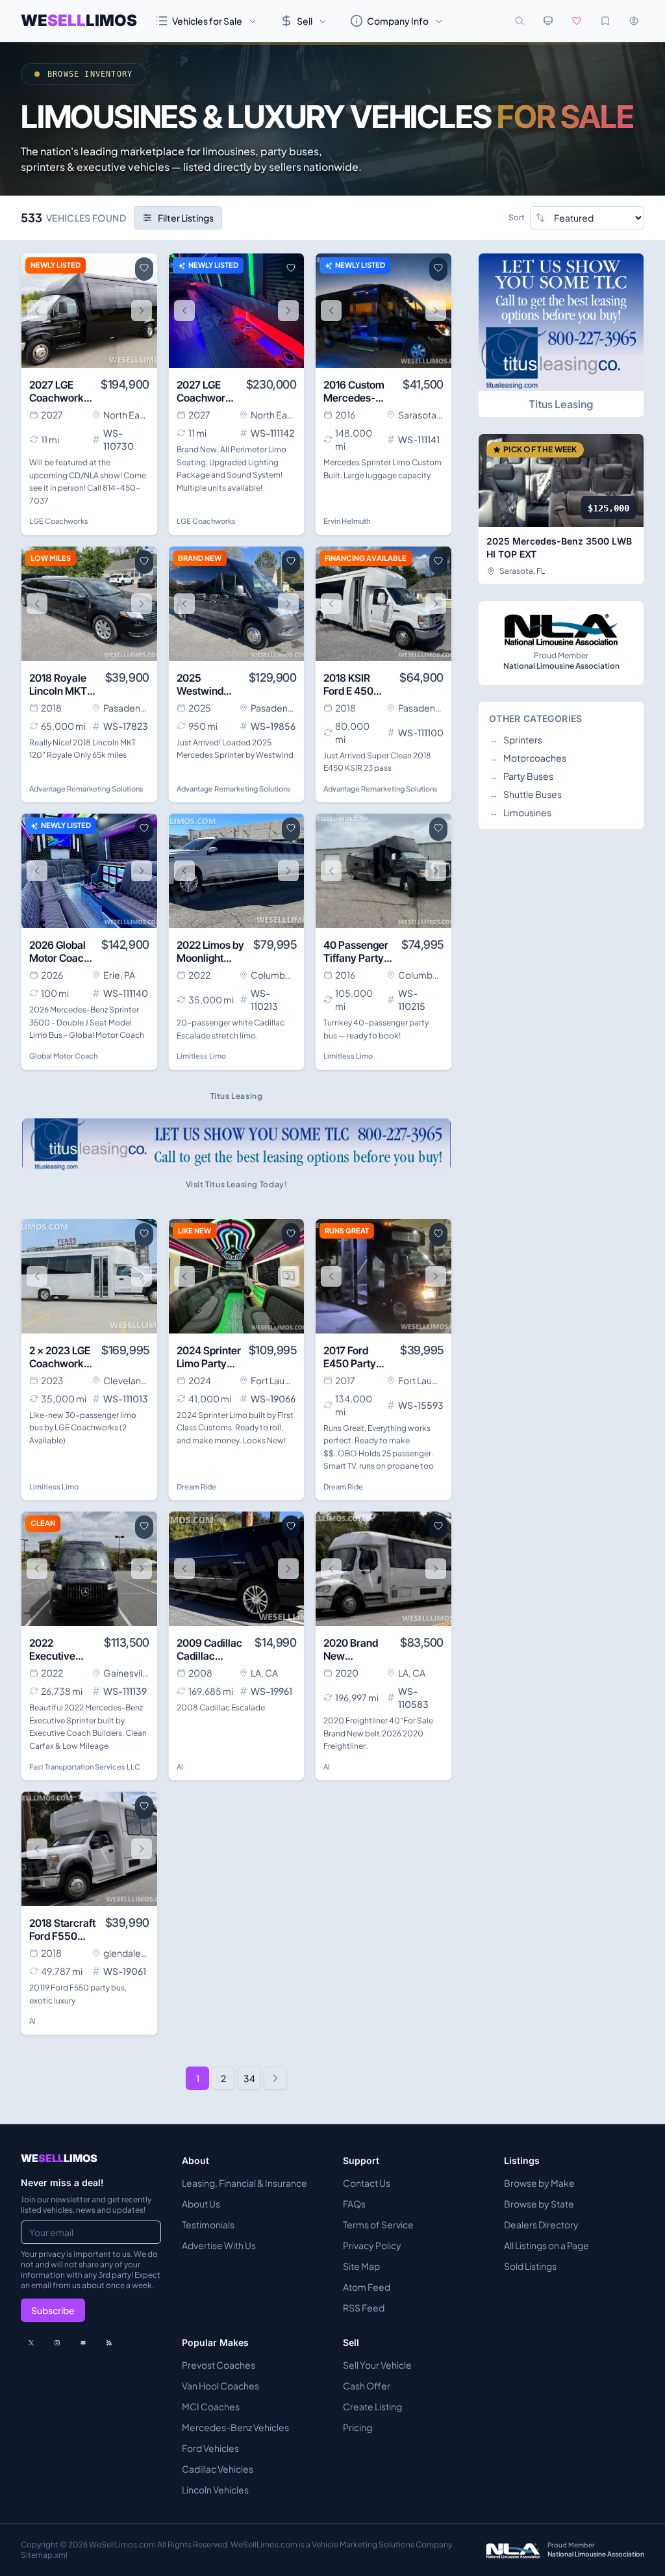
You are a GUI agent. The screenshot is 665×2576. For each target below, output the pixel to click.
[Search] (520, 21)
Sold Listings (530, 2266)
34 (249, 2078)
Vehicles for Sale (207, 21)
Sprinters (516, 740)
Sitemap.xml (44, 2555)
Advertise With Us (219, 2245)
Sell (305, 21)
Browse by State (539, 2204)
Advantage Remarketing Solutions (86, 789)
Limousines (520, 812)
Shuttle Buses (525, 794)
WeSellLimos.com (123, 2544)
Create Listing (372, 2406)
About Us (201, 2204)
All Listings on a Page (546, 2245)
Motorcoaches (528, 758)
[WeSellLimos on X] (31, 2343)
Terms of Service (378, 2224)
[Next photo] (142, 311)
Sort (517, 217)
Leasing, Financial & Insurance (245, 2183)
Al (180, 1767)
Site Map (361, 2266)
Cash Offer (367, 2386)
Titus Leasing (561, 404)
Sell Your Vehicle (377, 2365)
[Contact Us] (83, 2343)
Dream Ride (196, 1487)
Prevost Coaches (219, 2365)
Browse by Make (539, 2183)
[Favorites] (577, 21)
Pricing (358, 2427)
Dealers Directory (541, 2224)
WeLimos (79, 20)
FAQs (354, 2204)
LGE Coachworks (59, 521)
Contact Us (367, 2183)
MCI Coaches (211, 2406)
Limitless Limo (201, 1056)
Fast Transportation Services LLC (85, 1767)
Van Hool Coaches (220, 2386)
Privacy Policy (372, 2245)
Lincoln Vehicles (215, 2490)
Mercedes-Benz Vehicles (235, 2427)
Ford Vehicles (210, 2448)
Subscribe (53, 2310)
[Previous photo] (37, 311)
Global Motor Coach (63, 1056)
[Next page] (275, 2078)
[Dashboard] (634, 21)
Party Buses (521, 776)
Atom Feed (367, 2287)
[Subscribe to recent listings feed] (109, 2343)
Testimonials (208, 2224)
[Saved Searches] (605, 21)
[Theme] (548, 21)
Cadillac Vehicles (218, 2469)
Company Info (398, 21)
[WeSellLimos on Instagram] (57, 2343)
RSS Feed (364, 2308)
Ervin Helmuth (347, 521)
